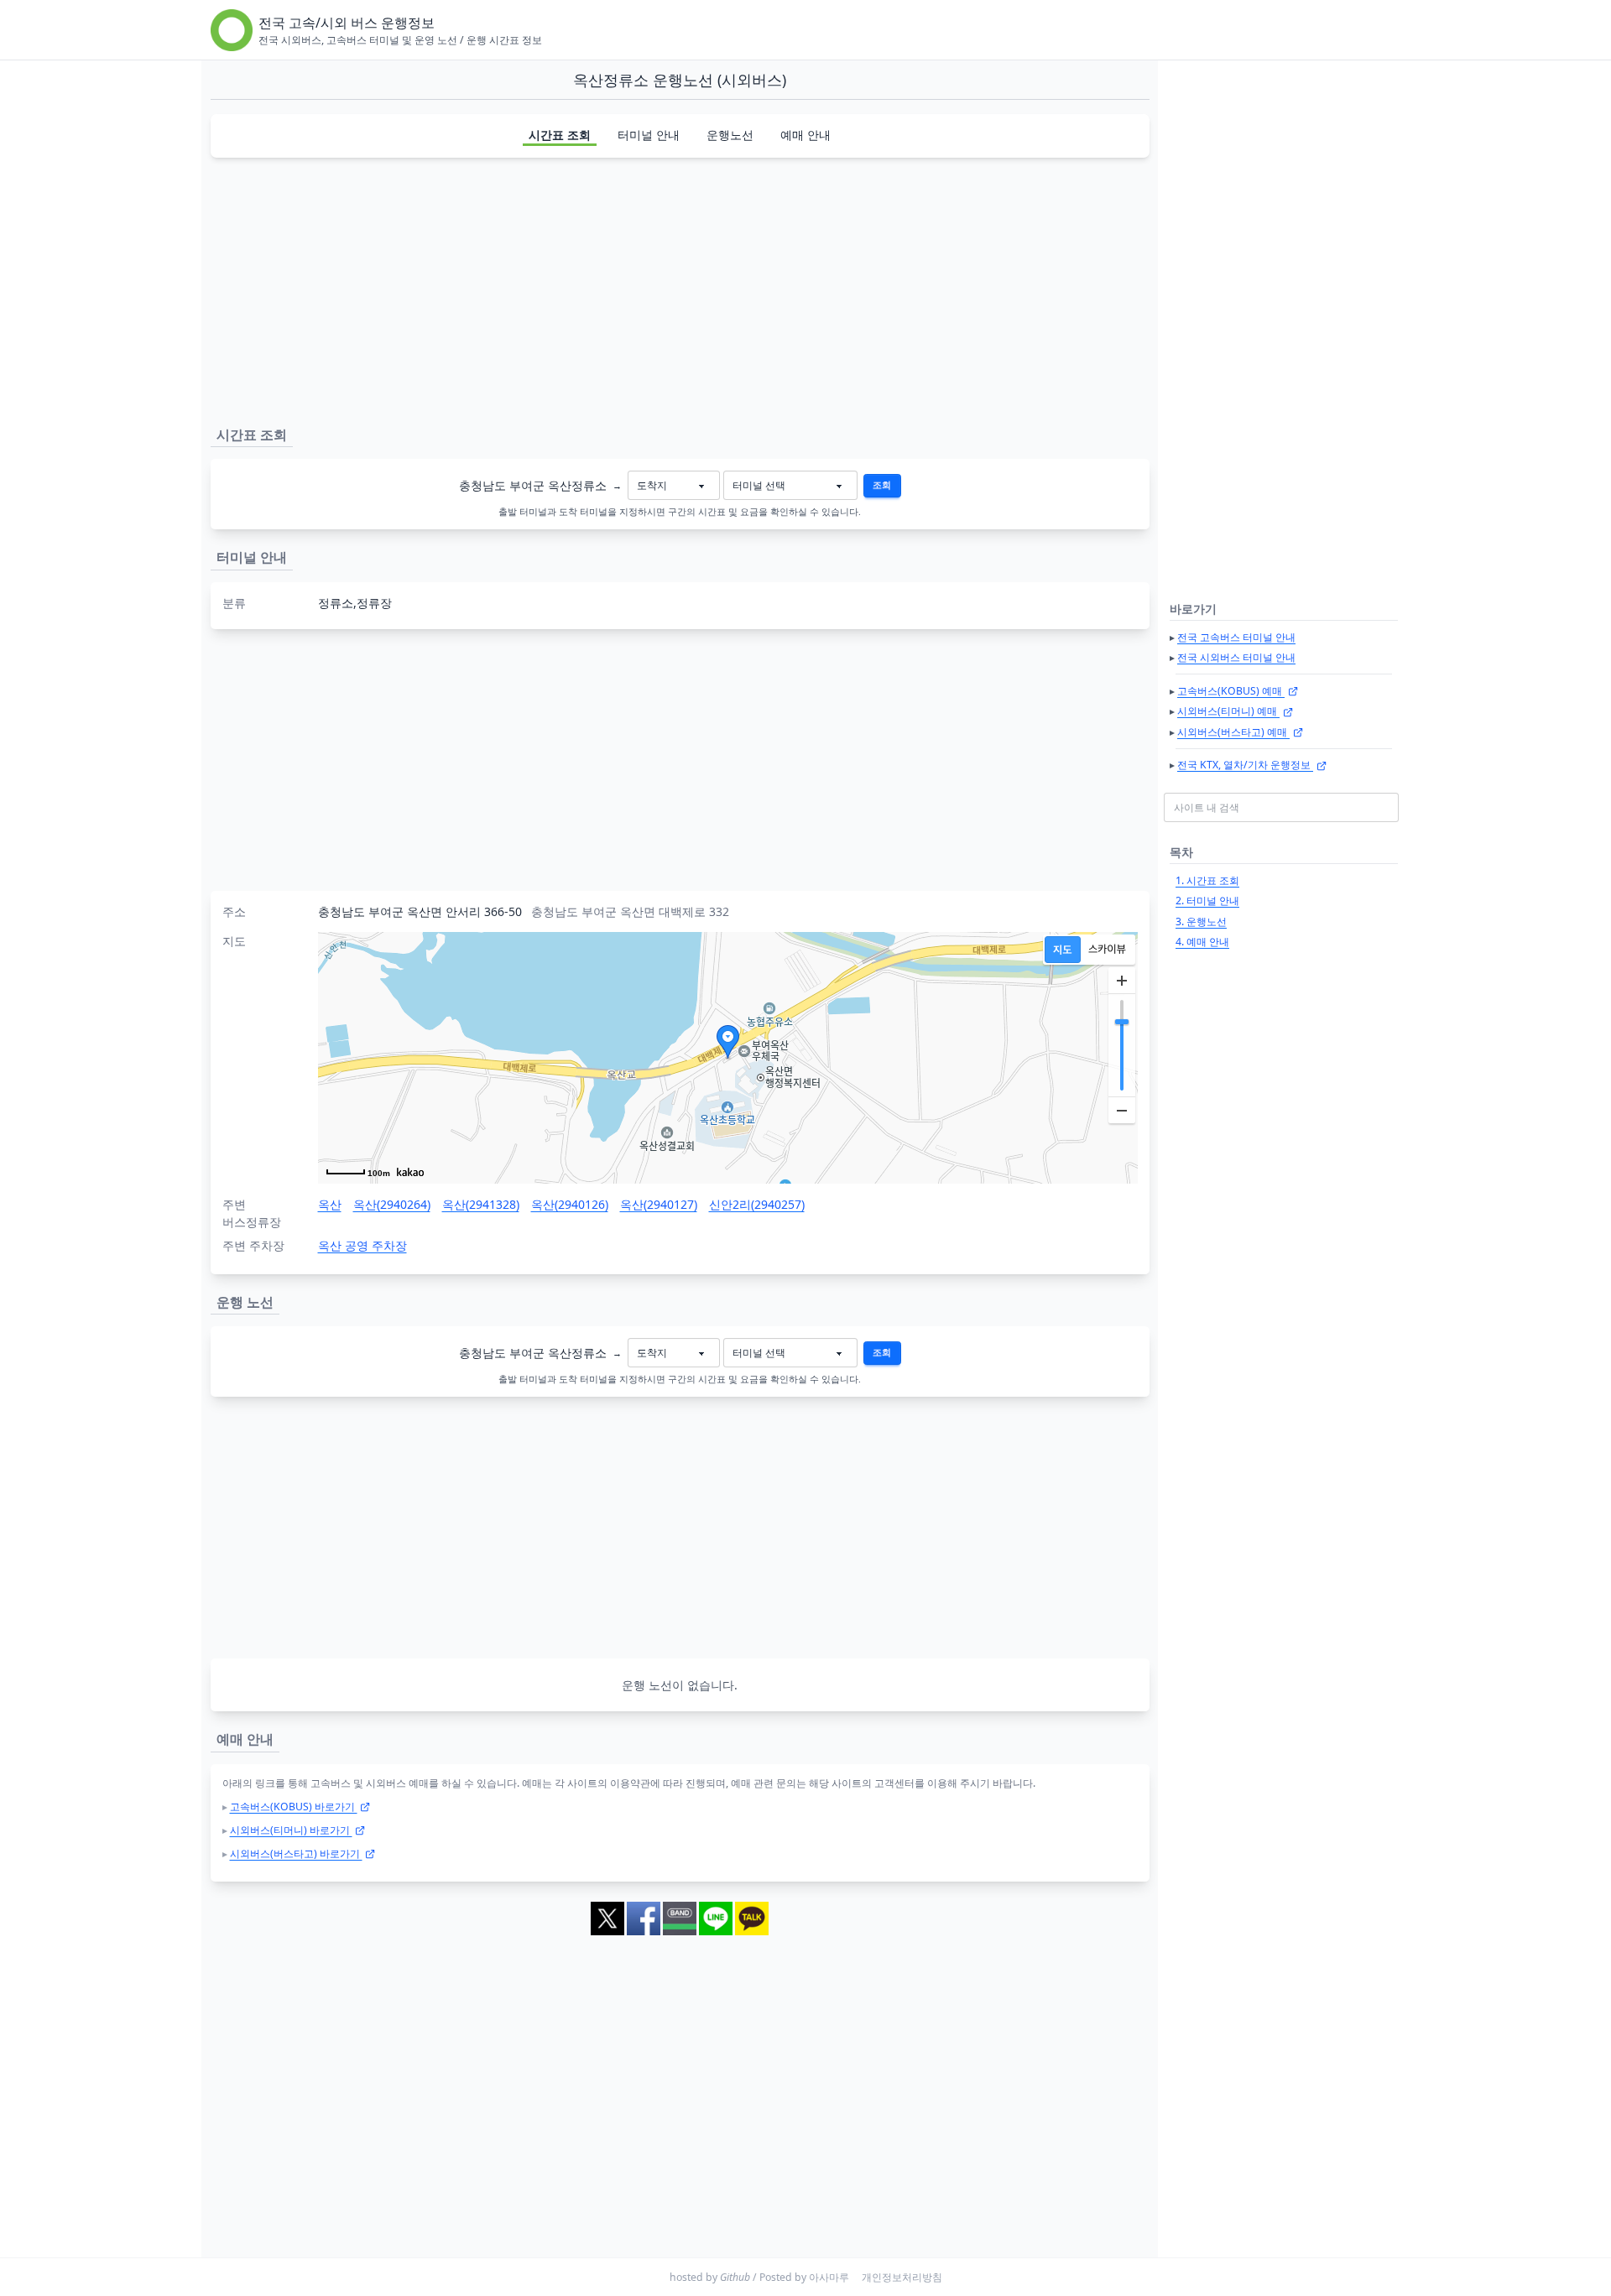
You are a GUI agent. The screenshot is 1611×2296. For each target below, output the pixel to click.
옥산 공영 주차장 (362, 1245)
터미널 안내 (649, 135)
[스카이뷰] (1107, 950)
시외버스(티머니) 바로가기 (291, 1830)
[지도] (1063, 950)
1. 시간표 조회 (1207, 880)
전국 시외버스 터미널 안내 (1236, 657)
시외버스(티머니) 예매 (1228, 711)
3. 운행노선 (1201, 922)
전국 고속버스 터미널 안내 (1236, 637)
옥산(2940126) (570, 1204)
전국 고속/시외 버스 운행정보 (347, 23)
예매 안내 (805, 135)
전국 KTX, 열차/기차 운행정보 (1245, 765)
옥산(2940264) (392, 1204)
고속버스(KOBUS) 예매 (1231, 691)
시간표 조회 (560, 135)
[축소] (1122, 1110)
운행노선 (730, 135)
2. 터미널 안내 (1207, 901)
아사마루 (829, 2277)
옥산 (330, 1204)
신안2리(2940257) (757, 1204)
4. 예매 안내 (1202, 942)
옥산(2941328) (481, 1204)
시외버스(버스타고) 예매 (1233, 732)
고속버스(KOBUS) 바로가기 (294, 1807)
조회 (882, 485)
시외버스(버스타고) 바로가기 (296, 1853)
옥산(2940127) (659, 1204)
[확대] (1122, 981)
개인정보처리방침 (902, 2277)
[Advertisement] (680, 289)
